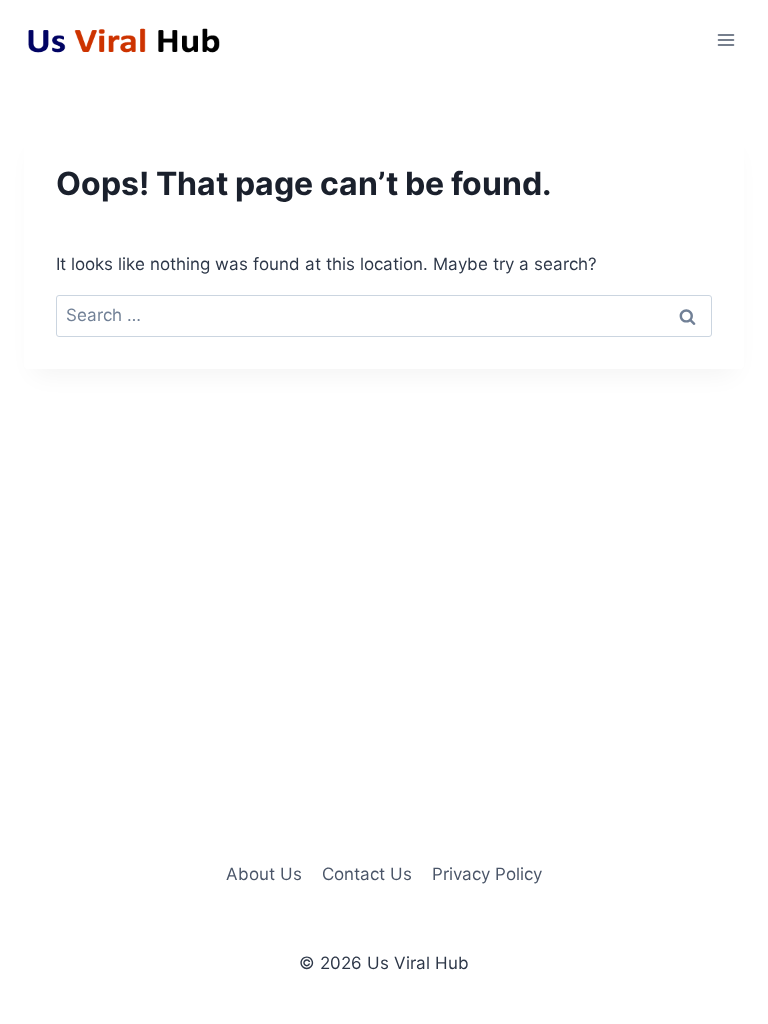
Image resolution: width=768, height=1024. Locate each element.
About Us (264, 874)
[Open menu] (725, 39)
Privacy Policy (487, 874)
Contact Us (367, 874)
